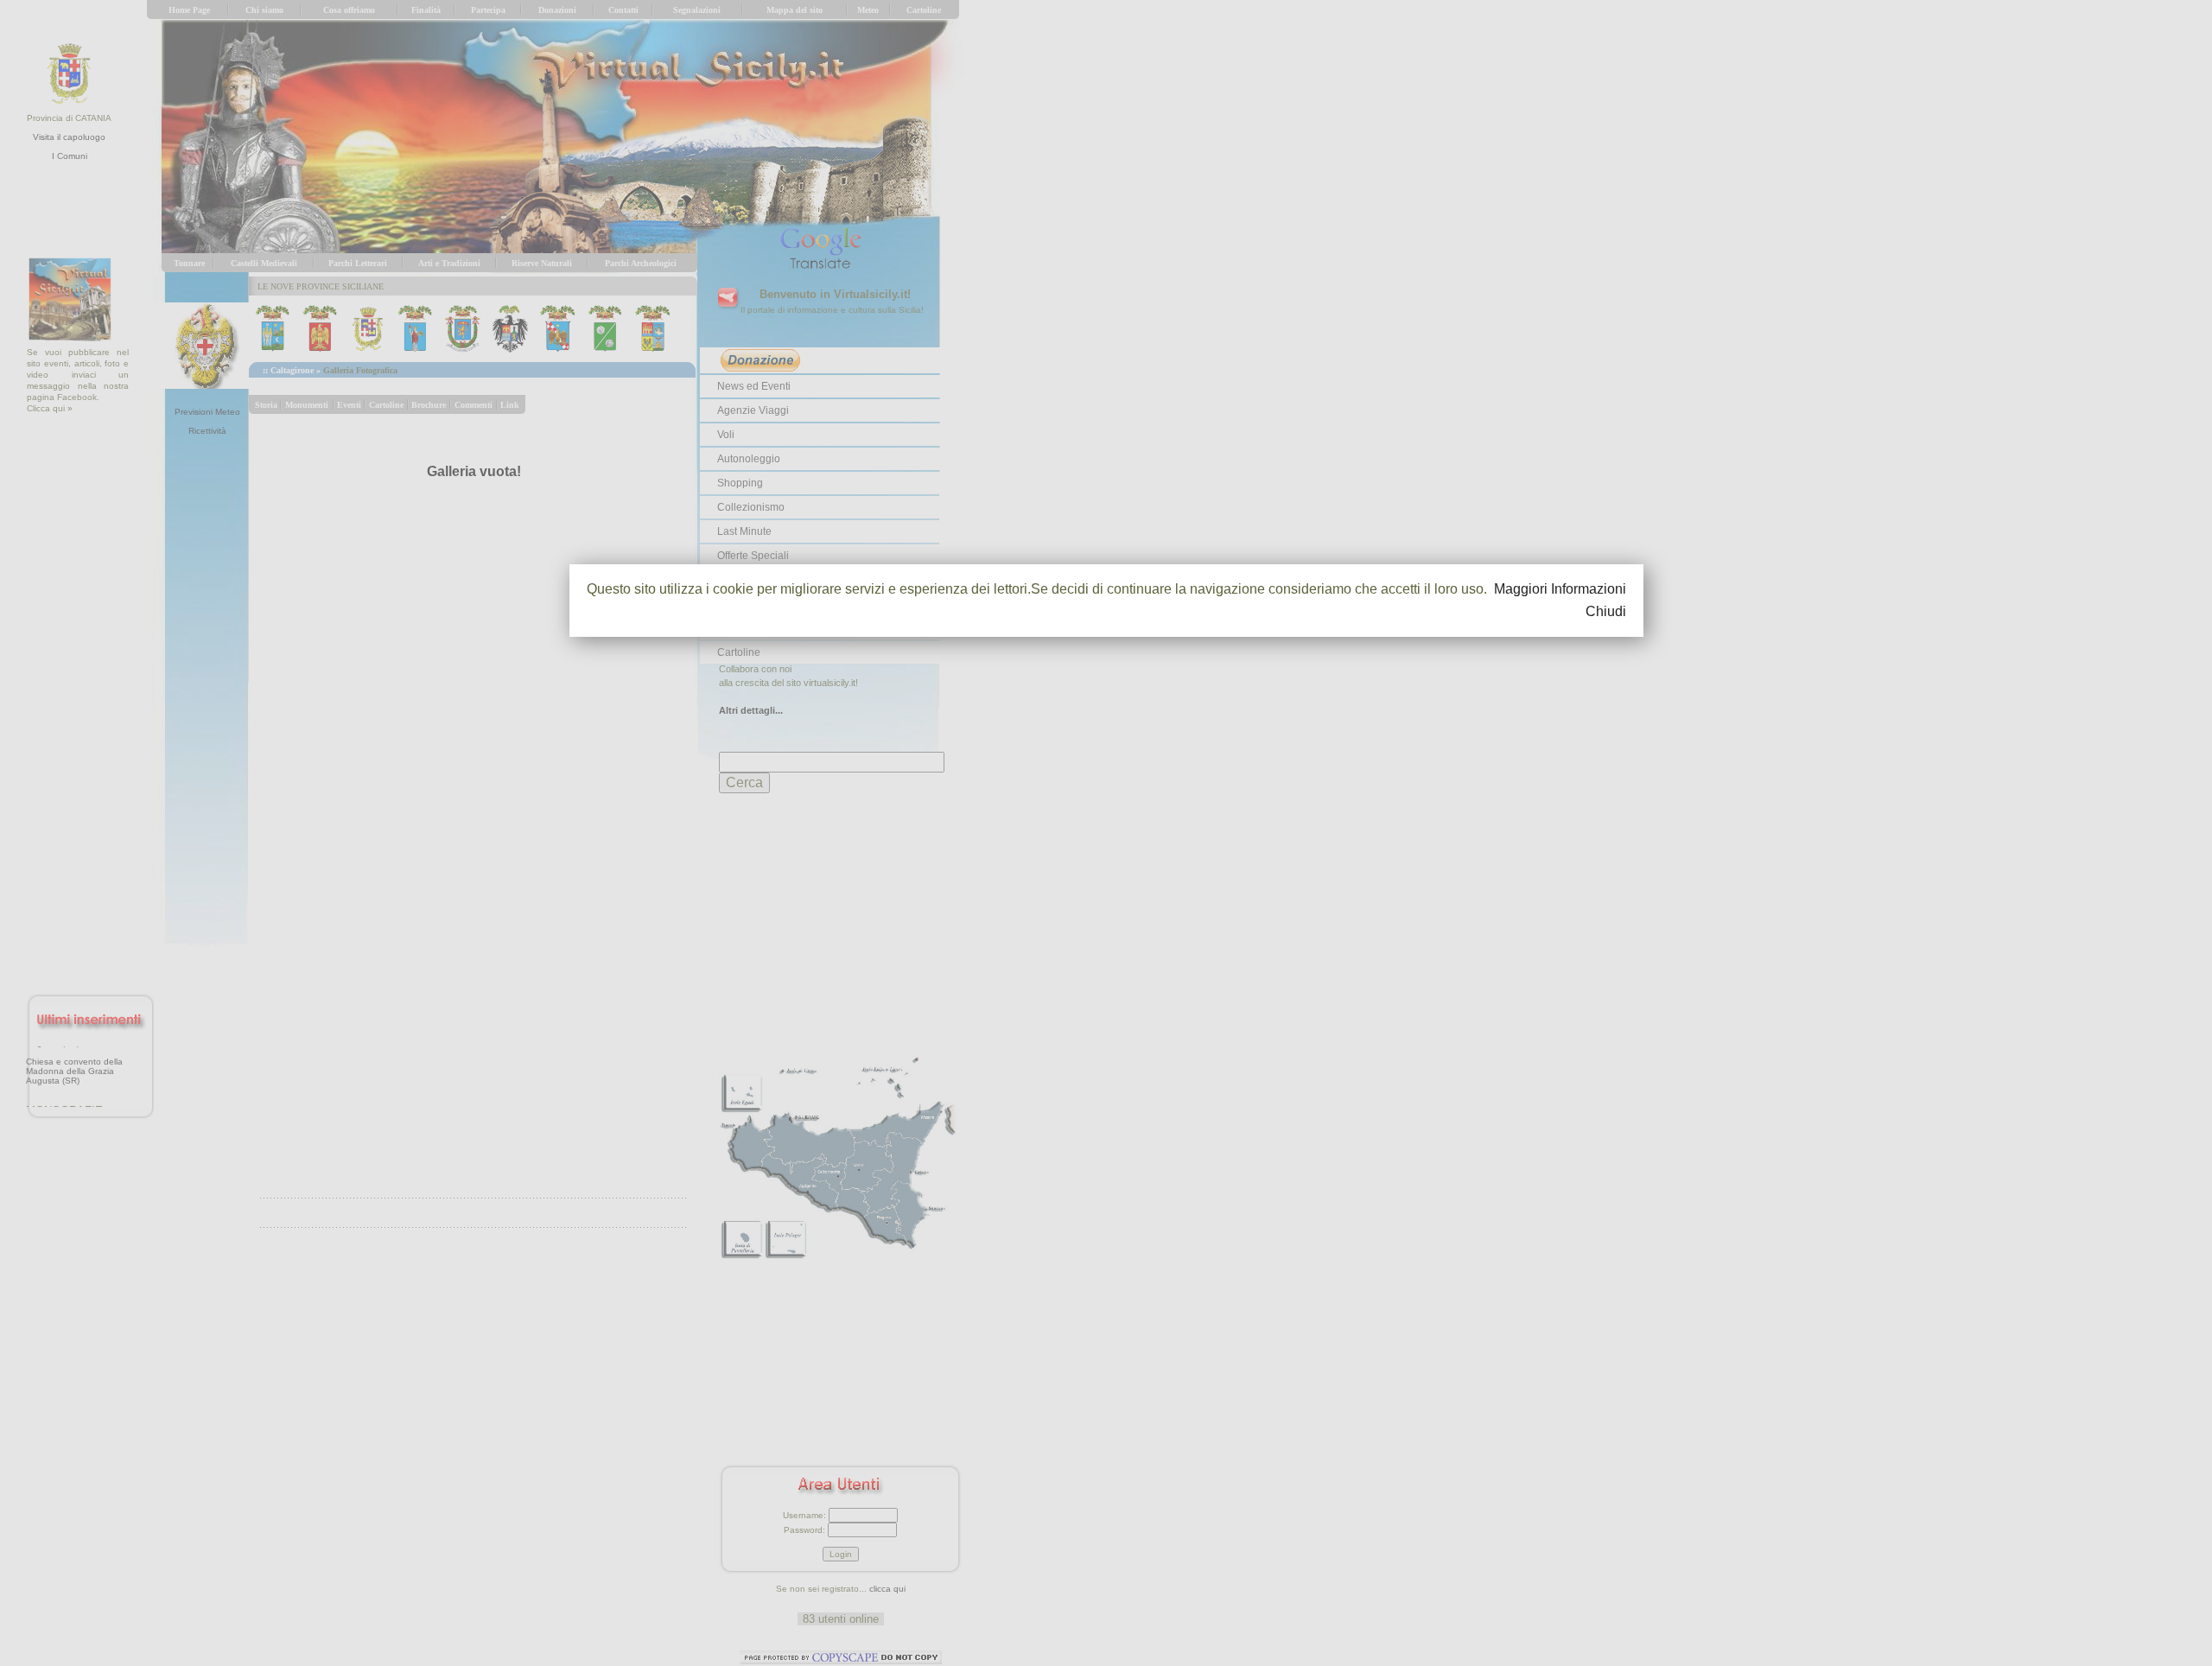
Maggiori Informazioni (1560, 589)
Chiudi (1606, 611)
